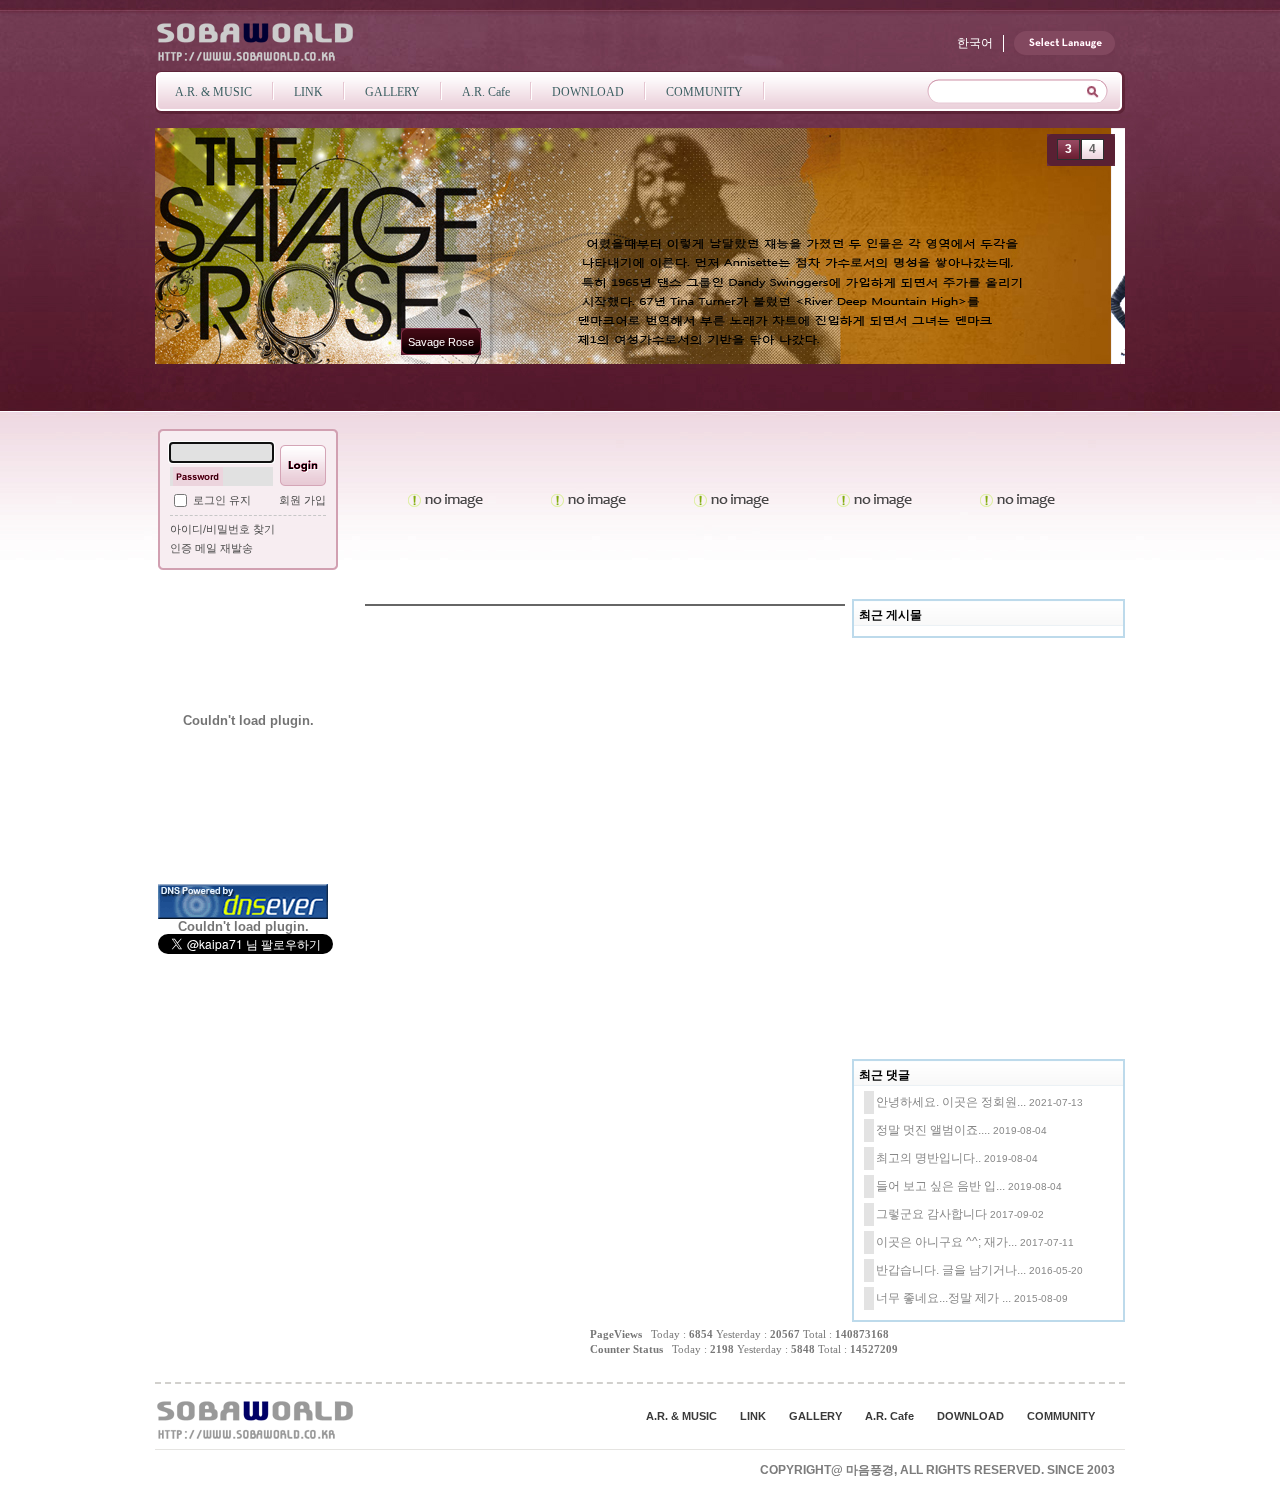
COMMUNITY (1061, 1416)
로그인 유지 (222, 500)
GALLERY (815, 1416)
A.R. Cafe (889, 1416)
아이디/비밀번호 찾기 (222, 529)
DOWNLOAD (970, 1416)
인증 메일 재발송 (211, 548)
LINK (753, 1416)
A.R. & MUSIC (681, 1416)
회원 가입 (302, 500)
